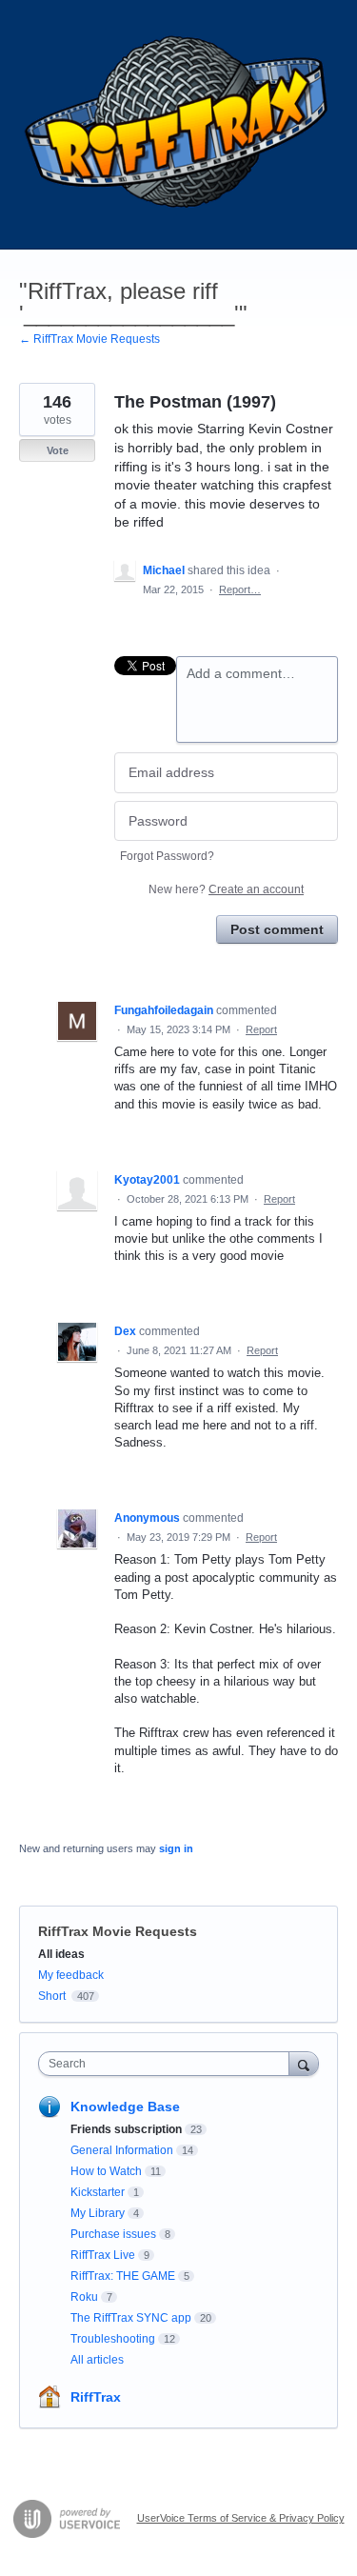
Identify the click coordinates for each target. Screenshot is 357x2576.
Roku (84, 2297)
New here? (226, 889)
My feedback (71, 1975)
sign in (176, 1848)
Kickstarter (98, 2192)
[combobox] (168, 2064)
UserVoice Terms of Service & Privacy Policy (241, 2518)
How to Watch (106, 2171)
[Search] (304, 2063)
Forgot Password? (167, 856)
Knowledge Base (125, 2107)
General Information (122, 2150)
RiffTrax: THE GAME (123, 2276)
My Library (98, 2213)
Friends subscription (126, 2129)
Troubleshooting (113, 2339)
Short (52, 1996)
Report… (240, 589)
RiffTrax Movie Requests (118, 1931)
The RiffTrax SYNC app (131, 2318)
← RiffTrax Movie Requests (89, 339)
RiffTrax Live (103, 2255)
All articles (97, 2360)
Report (261, 1029)
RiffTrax (96, 2397)
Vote (58, 450)
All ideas (61, 1954)
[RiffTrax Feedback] (178, 125)
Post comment (277, 929)
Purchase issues (113, 2234)
